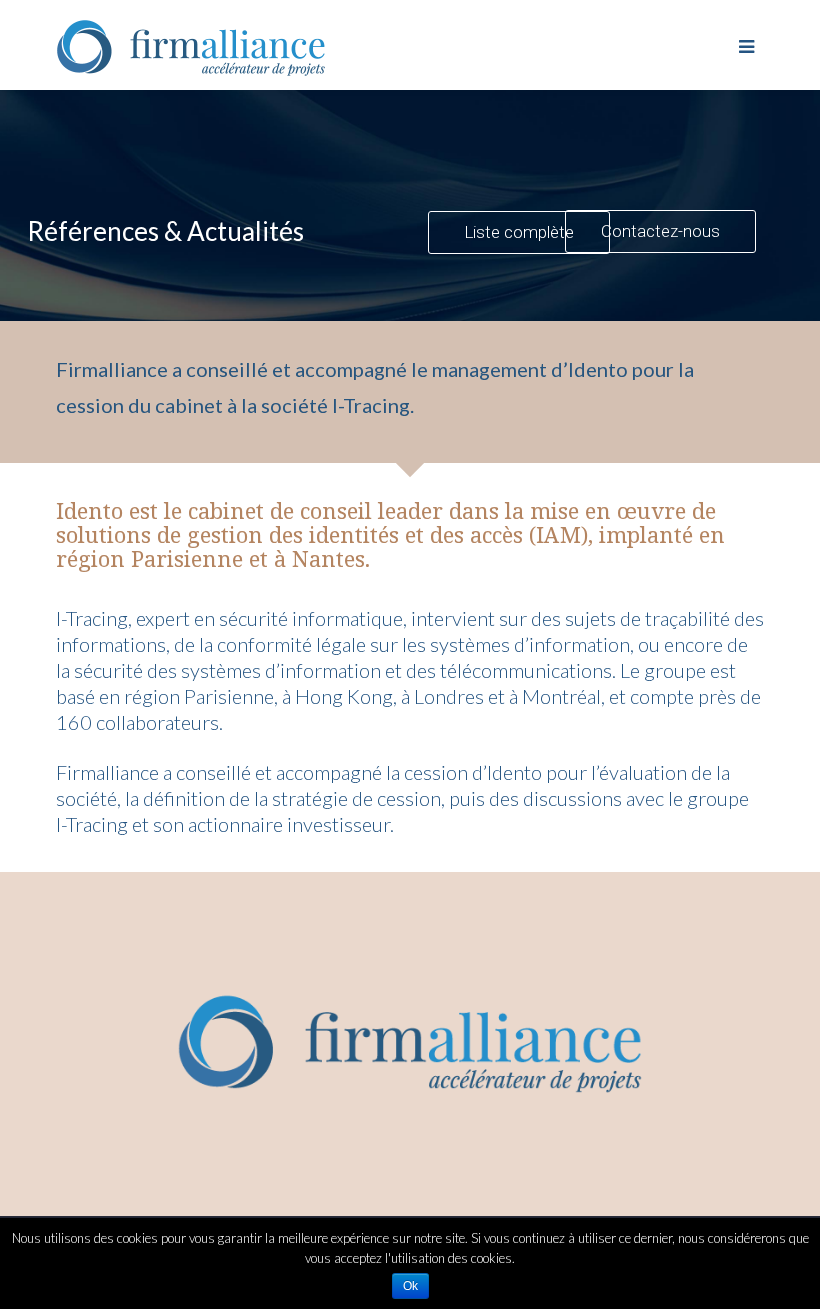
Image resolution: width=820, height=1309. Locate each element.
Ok (410, 1286)
